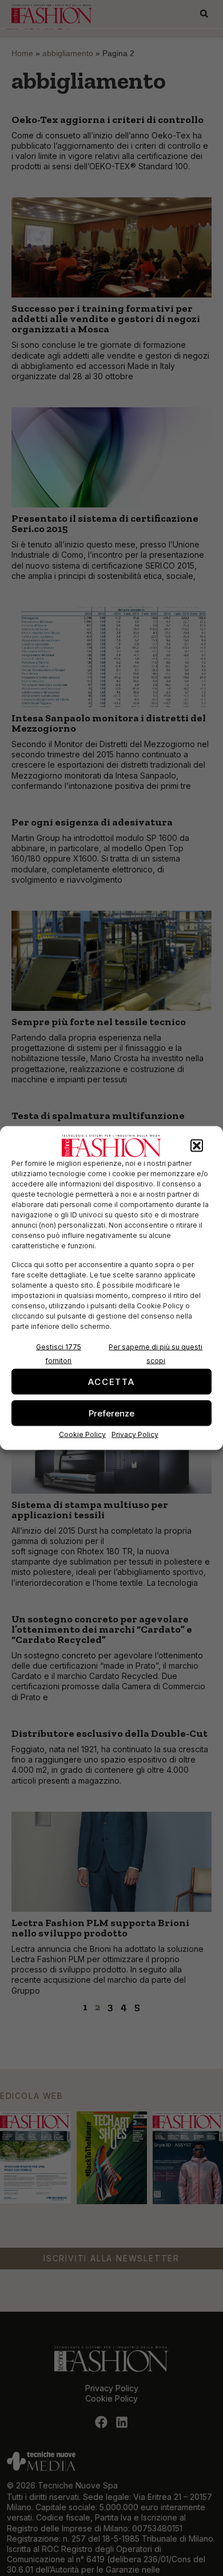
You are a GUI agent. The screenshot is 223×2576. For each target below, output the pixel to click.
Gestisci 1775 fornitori (59, 1354)
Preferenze (111, 1413)
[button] (197, 1146)
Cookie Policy (82, 1434)
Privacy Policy (135, 1434)
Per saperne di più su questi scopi (156, 1354)
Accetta (111, 1381)
